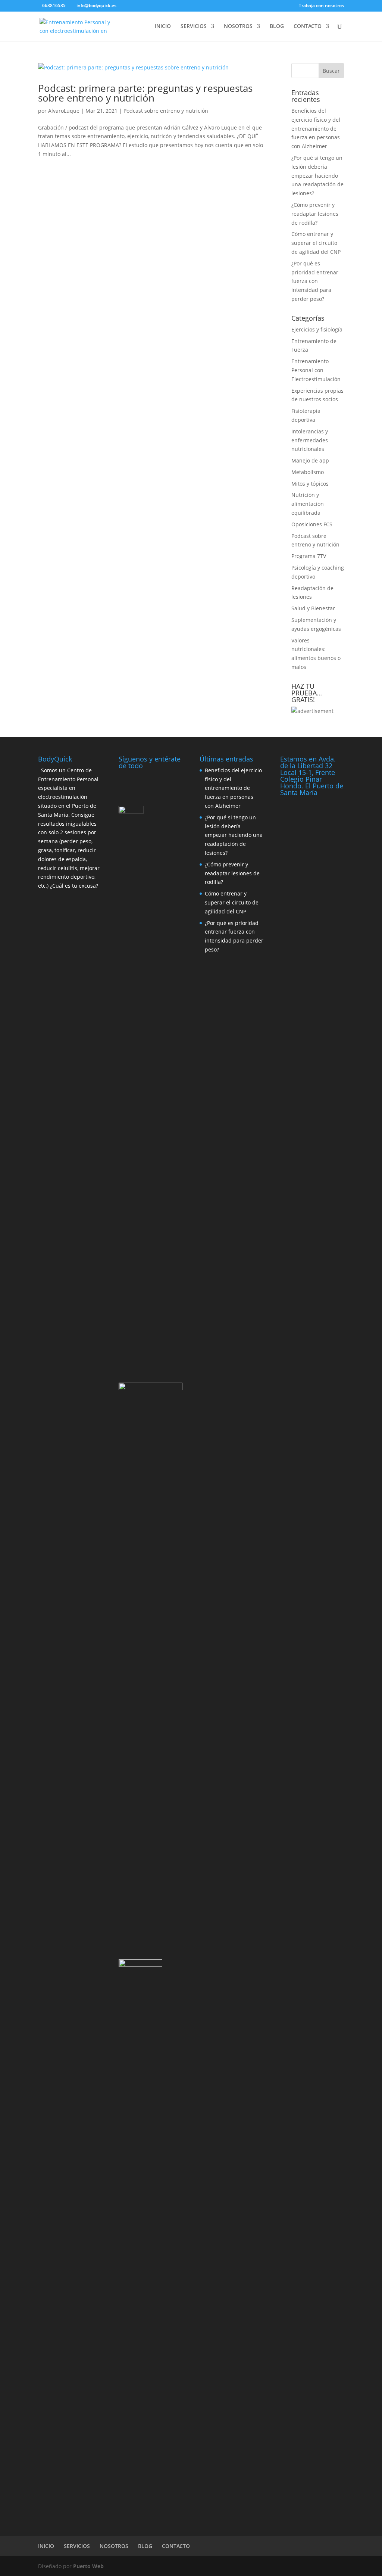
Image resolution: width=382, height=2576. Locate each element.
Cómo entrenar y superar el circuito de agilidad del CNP (316, 243)
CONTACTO (308, 27)
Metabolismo (308, 472)
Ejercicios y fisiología (317, 329)
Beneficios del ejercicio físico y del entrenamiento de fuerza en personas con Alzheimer (316, 128)
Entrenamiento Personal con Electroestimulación (316, 370)
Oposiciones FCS (312, 524)
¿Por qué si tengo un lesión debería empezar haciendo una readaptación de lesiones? (317, 175)
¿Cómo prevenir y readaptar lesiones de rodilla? (315, 214)
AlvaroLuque (64, 111)
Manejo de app (310, 460)
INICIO (163, 27)
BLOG (277, 27)
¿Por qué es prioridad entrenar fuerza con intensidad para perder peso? (315, 281)
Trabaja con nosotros (321, 6)
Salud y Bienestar (313, 608)
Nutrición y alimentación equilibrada (308, 504)
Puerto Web (88, 2566)
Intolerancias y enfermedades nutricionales (310, 440)
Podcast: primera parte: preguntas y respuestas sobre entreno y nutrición (145, 93)
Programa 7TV (309, 556)
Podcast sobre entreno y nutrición (166, 111)
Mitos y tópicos (310, 484)
